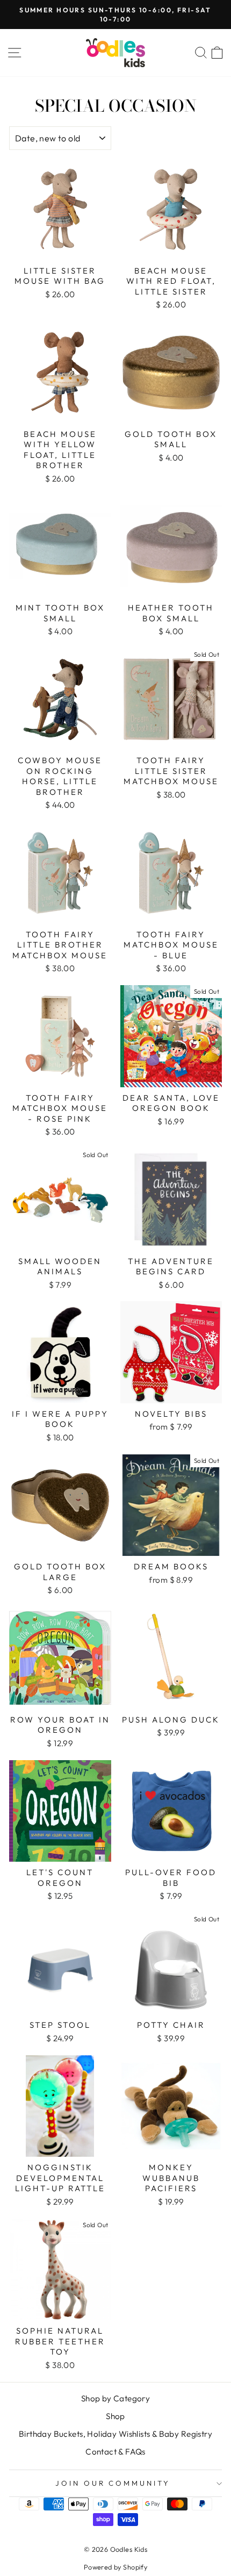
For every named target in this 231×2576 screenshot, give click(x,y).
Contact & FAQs (115, 2452)
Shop (115, 2416)
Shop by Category (116, 2398)
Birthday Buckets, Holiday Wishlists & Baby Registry (115, 2434)
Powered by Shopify (115, 2567)
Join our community (113, 2483)
